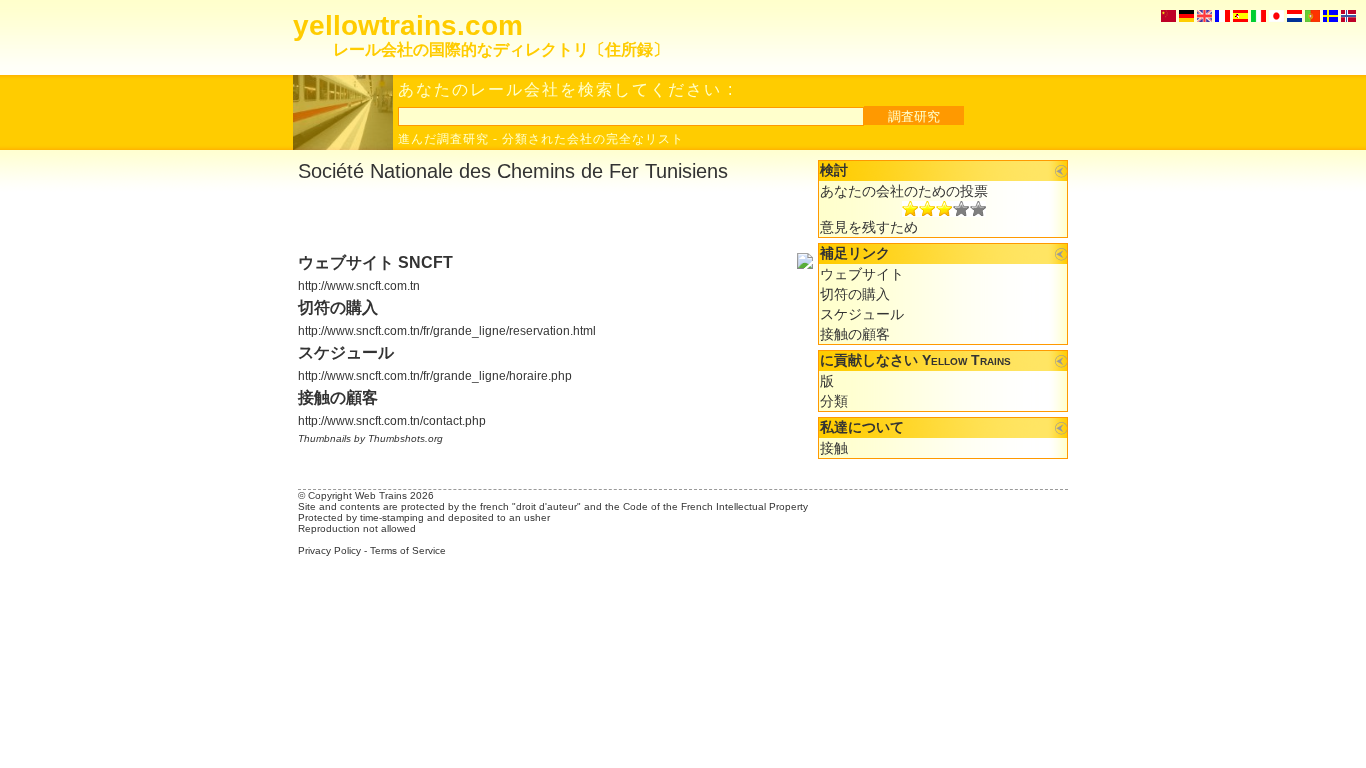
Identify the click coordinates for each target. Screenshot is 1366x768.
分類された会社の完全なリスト (593, 139)
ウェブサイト (862, 274)
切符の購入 (855, 294)
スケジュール (862, 314)
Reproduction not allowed (357, 528)
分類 (834, 401)
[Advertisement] (532, 218)
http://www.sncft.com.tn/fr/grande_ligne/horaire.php (435, 376)
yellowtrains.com (408, 25)
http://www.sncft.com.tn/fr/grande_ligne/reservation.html (447, 331)
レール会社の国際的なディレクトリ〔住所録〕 (501, 49)
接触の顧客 (855, 334)
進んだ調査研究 (443, 139)
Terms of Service (408, 550)
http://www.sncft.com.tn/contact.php (392, 421)
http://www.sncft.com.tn (359, 286)
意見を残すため (869, 227)
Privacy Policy (329, 550)
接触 (834, 448)
